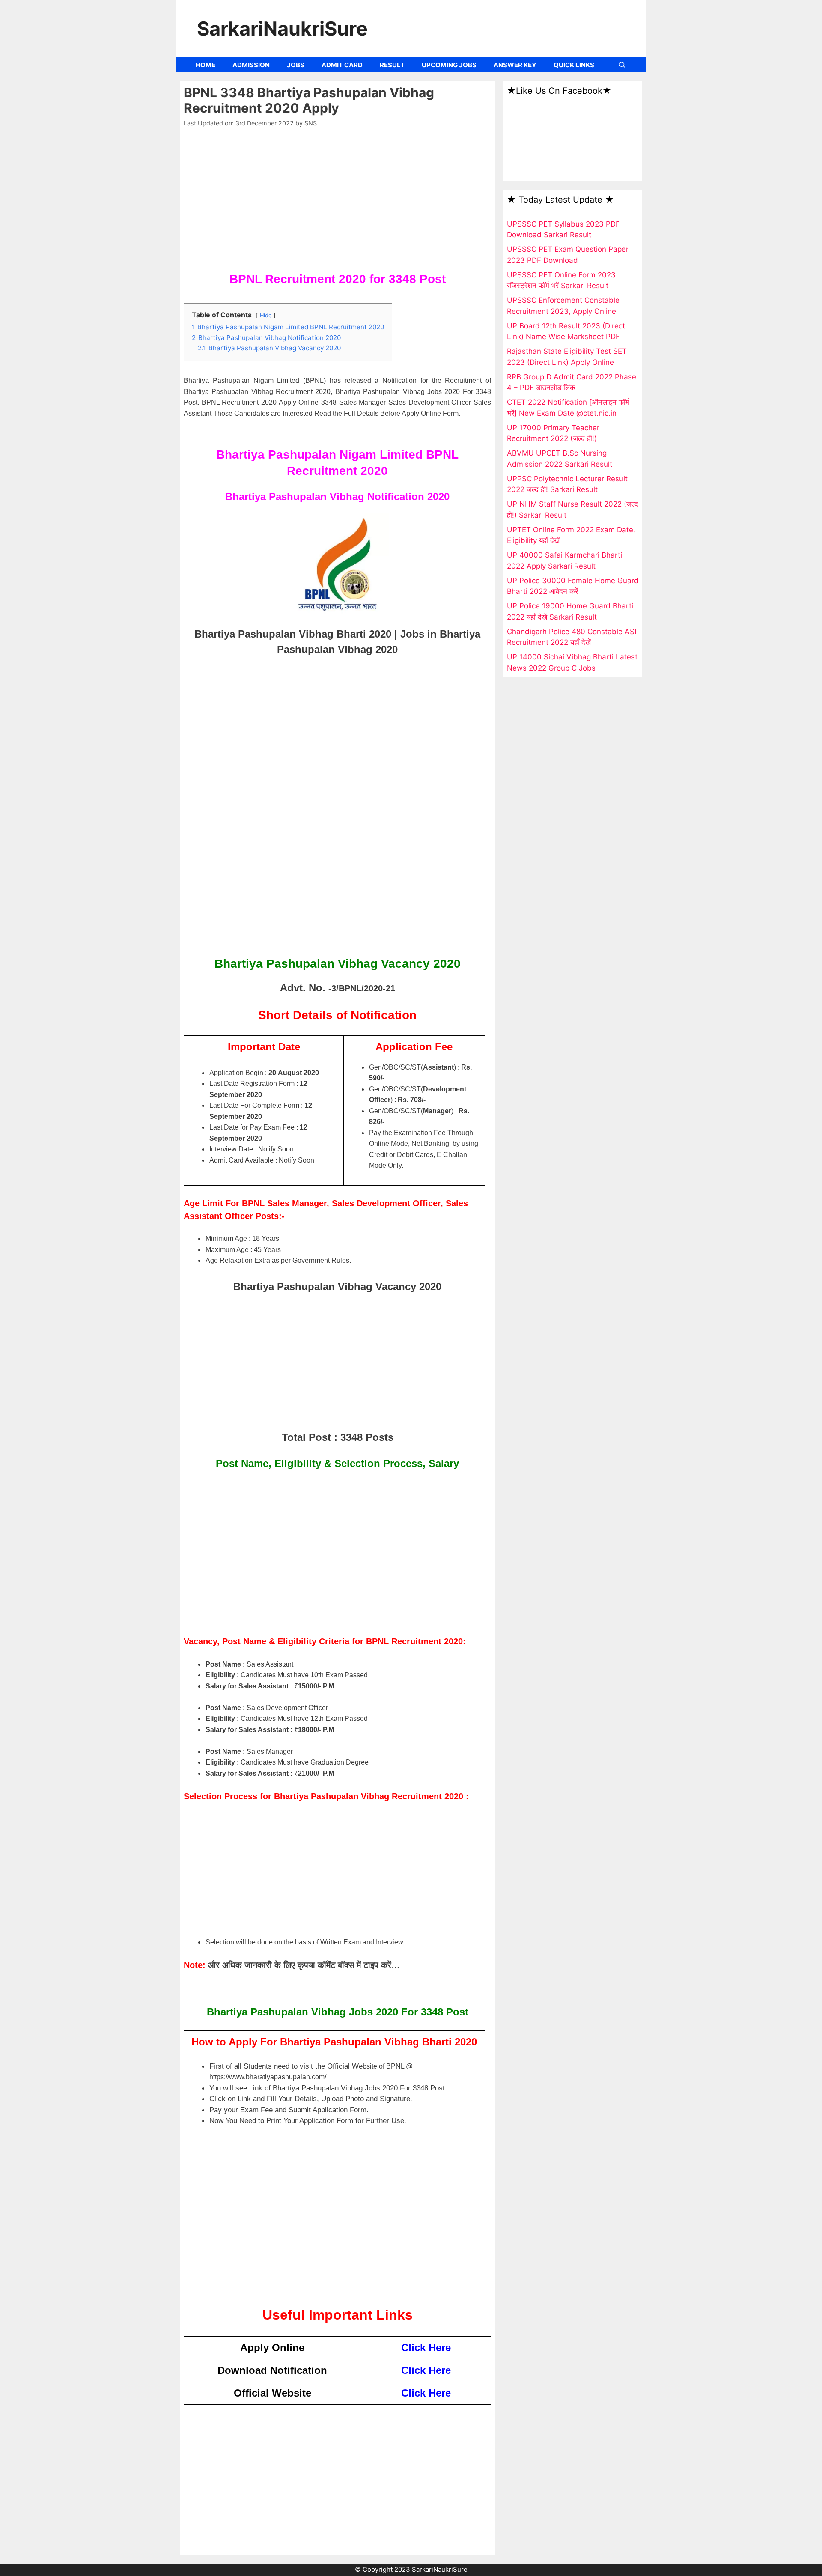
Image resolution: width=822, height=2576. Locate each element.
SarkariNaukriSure (282, 28)
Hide (266, 315)
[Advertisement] (337, 203)
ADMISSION (251, 65)
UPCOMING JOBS (449, 65)
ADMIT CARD (342, 65)
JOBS (296, 65)
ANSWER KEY (515, 65)
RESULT (392, 65)
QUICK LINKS (574, 65)
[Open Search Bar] (622, 65)
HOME (205, 65)
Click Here (426, 2348)
